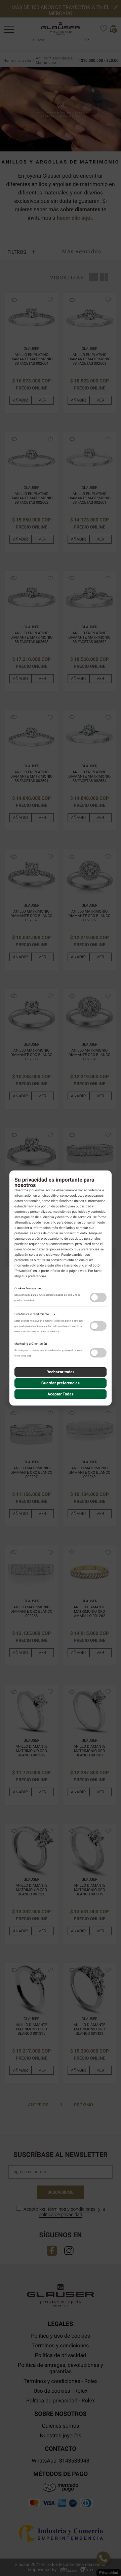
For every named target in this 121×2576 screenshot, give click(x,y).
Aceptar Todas (61, 1394)
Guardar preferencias (61, 1383)
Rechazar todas (61, 1372)
